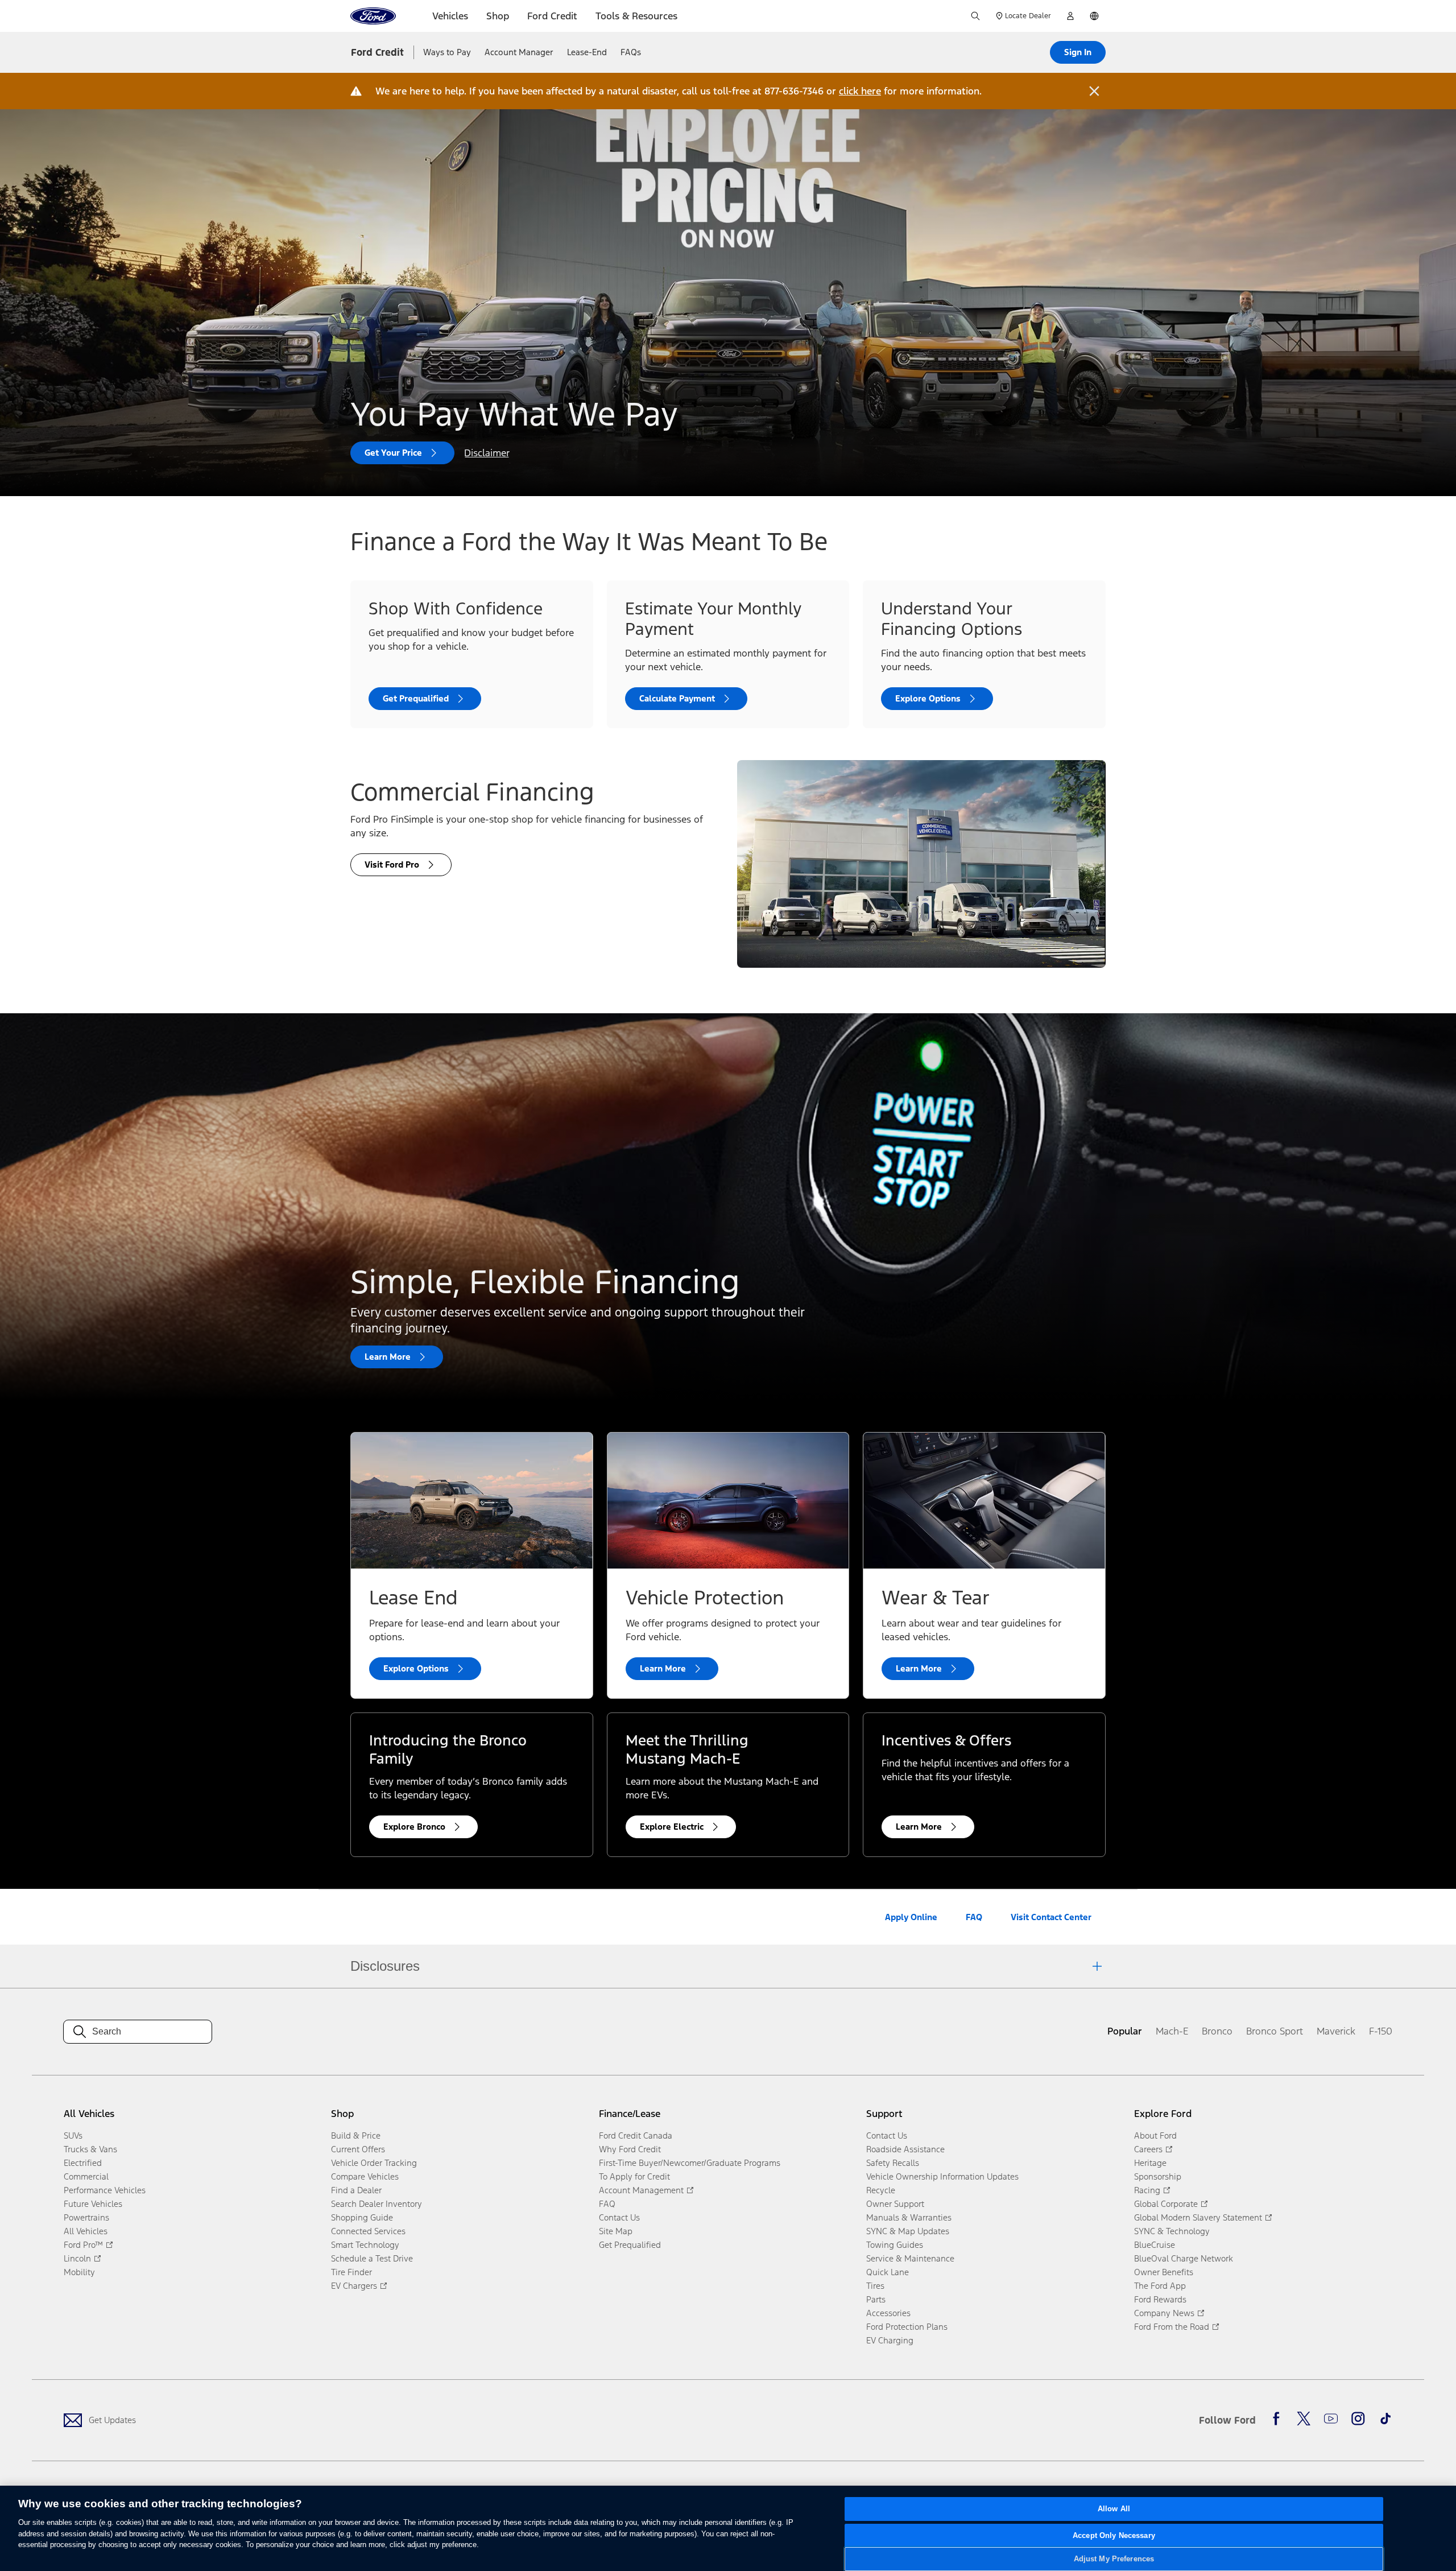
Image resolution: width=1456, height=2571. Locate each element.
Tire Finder (351, 2272)
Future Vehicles (93, 2204)
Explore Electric (672, 1827)
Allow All (1114, 2509)
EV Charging (890, 2340)
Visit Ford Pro (392, 864)
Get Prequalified (416, 698)
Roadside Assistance (905, 2149)
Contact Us (619, 2217)
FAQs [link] (631, 52)
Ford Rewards (1160, 2299)
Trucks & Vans (90, 2149)
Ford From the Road (1172, 2327)
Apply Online (911, 1917)
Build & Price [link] (356, 2135)
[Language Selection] (1094, 16)
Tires (875, 2286)
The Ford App (1160, 2286)
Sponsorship (1158, 2176)
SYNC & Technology (1172, 2231)
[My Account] (1070, 16)
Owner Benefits (1164, 2272)
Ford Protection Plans (907, 2327)
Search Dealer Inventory (377, 2204)
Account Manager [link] (519, 52)
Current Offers (358, 2149)
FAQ (974, 1917)
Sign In (1078, 52)
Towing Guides (895, 2245)
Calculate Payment (677, 698)
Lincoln (77, 2258)
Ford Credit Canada (636, 2135)
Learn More (388, 1357)
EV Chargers (354, 2286)
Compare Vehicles (365, 2176)
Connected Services (368, 2231)
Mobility (79, 2272)
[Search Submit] (975, 16)
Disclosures (385, 1966)
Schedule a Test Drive (372, 2258)
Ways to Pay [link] (447, 52)
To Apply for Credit (634, 2176)
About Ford (1155, 2135)
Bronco (1217, 2031)
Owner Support (895, 2204)
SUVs (73, 2135)
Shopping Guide (362, 2217)
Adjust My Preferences (1114, 2559)
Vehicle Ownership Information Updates (942, 2176)
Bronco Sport (1275, 2031)
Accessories (888, 2313)
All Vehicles (86, 2231)
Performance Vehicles (105, 2190)
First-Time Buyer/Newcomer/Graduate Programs (690, 2163)
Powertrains (86, 2217)
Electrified (83, 2163)
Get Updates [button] (112, 2420)
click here (860, 91)
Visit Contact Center (1051, 1917)
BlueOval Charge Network (1184, 2258)
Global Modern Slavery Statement (1198, 2217)
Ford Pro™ (83, 2245)
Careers (1148, 2149)
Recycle (881, 2190)
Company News (1164, 2313)
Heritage (1150, 2163)
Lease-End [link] (587, 52)
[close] (1094, 91)
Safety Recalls (893, 2163)
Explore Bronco (414, 1827)
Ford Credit (377, 52)
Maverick (1336, 2031)
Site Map (616, 2231)
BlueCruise (1155, 2245)
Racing (1147, 2190)
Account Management (641, 2190)
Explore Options (928, 698)
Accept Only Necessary (1114, 2535)
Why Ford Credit (630, 2149)
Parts (876, 2299)
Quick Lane (888, 2272)
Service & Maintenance (910, 2258)
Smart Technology (365, 2245)
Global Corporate (1166, 2204)
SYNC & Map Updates (908, 2231)
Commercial (86, 2176)
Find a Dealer (356, 2190)
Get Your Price (393, 453)
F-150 (1381, 2031)
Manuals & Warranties (909, 2217)
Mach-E (1172, 2031)
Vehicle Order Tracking (374, 2163)
